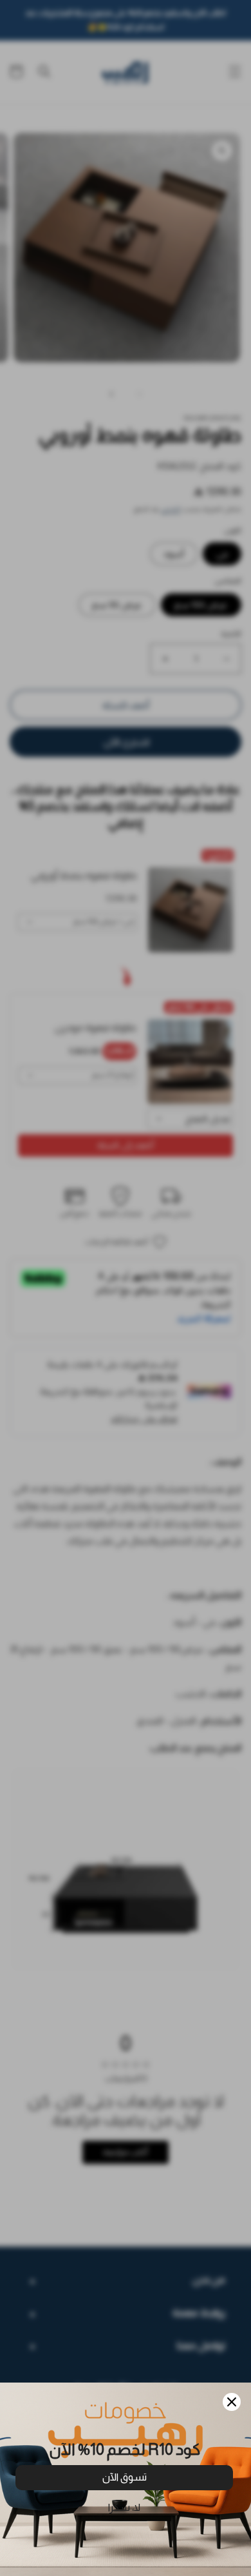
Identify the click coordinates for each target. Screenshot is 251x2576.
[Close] (232, 2402)
